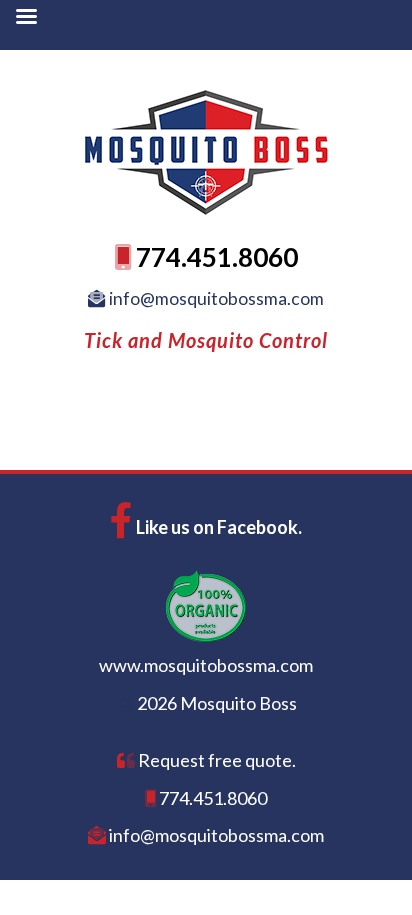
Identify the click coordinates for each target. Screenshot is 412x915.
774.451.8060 (214, 257)
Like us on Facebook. (217, 527)
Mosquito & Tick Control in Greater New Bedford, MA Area (206, 130)
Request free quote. (215, 760)
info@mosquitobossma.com (215, 298)
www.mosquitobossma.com (206, 665)
